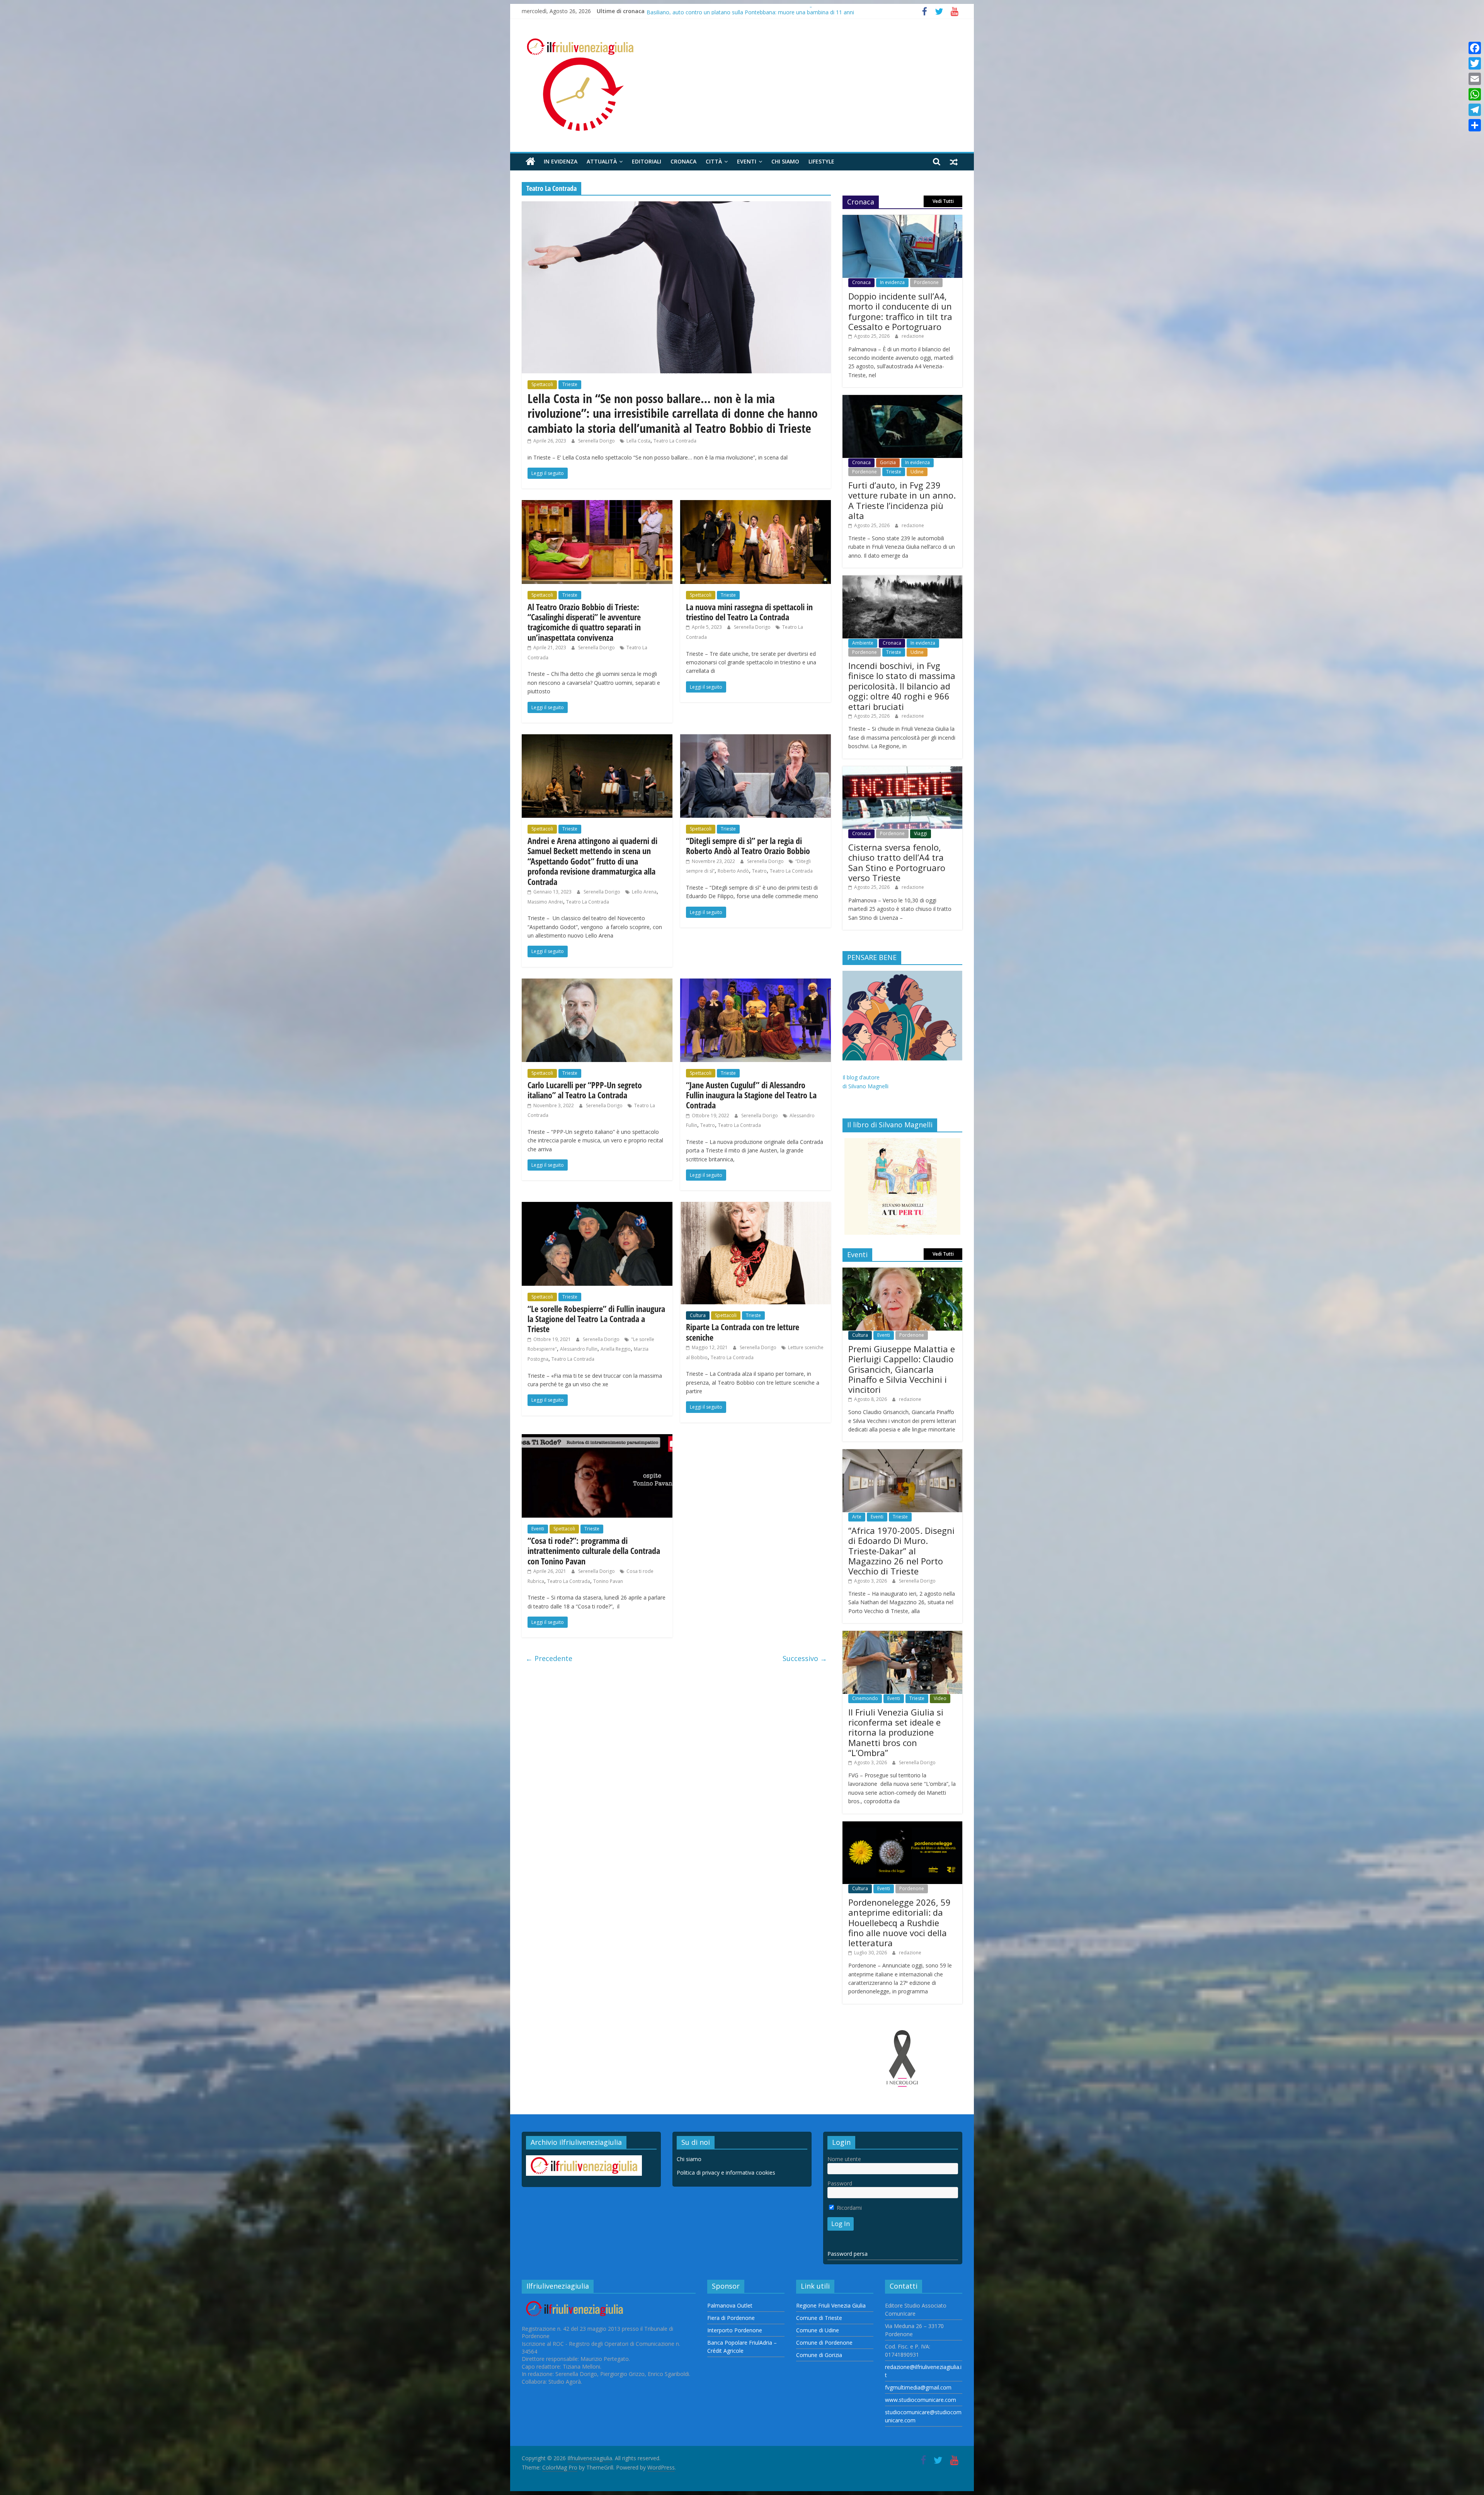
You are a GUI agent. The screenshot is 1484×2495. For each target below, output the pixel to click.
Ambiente (863, 643)
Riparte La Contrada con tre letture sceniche (743, 1332)
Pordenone (926, 282)
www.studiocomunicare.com (921, 2400)
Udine (917, 472)
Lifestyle (821, 161)
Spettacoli (542, 384)
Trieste (570, 384)
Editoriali (647, 161)
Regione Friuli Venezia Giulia (831, 2305)
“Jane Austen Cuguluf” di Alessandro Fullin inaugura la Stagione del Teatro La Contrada (751, 1095)
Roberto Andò (733, 871)
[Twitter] (1475, 63)
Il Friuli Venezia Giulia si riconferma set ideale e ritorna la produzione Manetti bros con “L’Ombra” (896, 1733)
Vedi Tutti (943, 201)
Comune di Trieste (819, 2318)
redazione (913, 336)
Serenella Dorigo (597, 441)
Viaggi (921, 833)
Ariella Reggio (616, 1349)
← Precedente (549, 1658)
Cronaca (683, 161)
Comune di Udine (818, 2330)
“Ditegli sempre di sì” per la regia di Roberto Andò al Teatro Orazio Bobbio (748, 846)
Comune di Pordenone (824, 2343)
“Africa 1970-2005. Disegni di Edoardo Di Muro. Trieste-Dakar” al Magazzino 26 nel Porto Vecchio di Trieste (901, 1551)
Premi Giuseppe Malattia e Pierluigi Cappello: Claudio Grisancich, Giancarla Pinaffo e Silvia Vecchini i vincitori (902, 1369)
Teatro (759, 871)
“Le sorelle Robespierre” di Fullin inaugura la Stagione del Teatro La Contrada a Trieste (596, 1319)
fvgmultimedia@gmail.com (918, 2387)
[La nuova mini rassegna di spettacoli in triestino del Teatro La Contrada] (756, 505)
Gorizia (888, 462)
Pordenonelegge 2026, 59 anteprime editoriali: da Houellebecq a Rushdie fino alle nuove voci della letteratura (899, 1923)
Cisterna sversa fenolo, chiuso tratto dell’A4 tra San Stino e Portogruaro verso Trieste (897, 862)
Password (840, 2183)
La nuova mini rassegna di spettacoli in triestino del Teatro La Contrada (749, 612)
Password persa (848, 2254)
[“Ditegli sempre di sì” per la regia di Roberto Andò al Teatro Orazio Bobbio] (756, 739)
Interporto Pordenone (735, 2330)
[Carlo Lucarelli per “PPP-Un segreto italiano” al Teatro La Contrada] (597, 983)
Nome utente (844, 2159)
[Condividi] (1475, 125)
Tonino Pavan (608, 1581)
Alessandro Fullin (579, 1349)
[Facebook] (1475, 48)
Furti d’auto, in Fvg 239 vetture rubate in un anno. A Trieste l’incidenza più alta (743, 11)
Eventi (747, 161)
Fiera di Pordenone (731, 2318)
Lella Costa (638, 441)
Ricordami (848, 2208)
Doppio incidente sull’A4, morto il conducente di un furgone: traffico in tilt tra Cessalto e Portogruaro (900, 311)
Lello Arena (644, 892)
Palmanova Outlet (730, 2305)
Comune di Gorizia (819, 2355)
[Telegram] (1475, 110)
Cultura (698, 1315)
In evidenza (561, 161)
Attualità (602, 161)
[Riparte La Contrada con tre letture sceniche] (756, 1207)
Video (940, 1698)
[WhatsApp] (1475, 94)
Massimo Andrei (545, 902)
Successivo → (805, 1658)
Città (714, 161)
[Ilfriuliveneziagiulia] (530, 162)
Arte (857, 1517)
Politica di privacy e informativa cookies (726, 2172)
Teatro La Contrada (675, 441)
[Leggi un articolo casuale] (954, 162)
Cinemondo (865, 1698)
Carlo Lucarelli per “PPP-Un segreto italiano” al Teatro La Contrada (585, 1090)
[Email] (1475, 79)
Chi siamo (785, 161)
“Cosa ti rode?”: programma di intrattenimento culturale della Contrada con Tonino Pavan (594, 1551)
